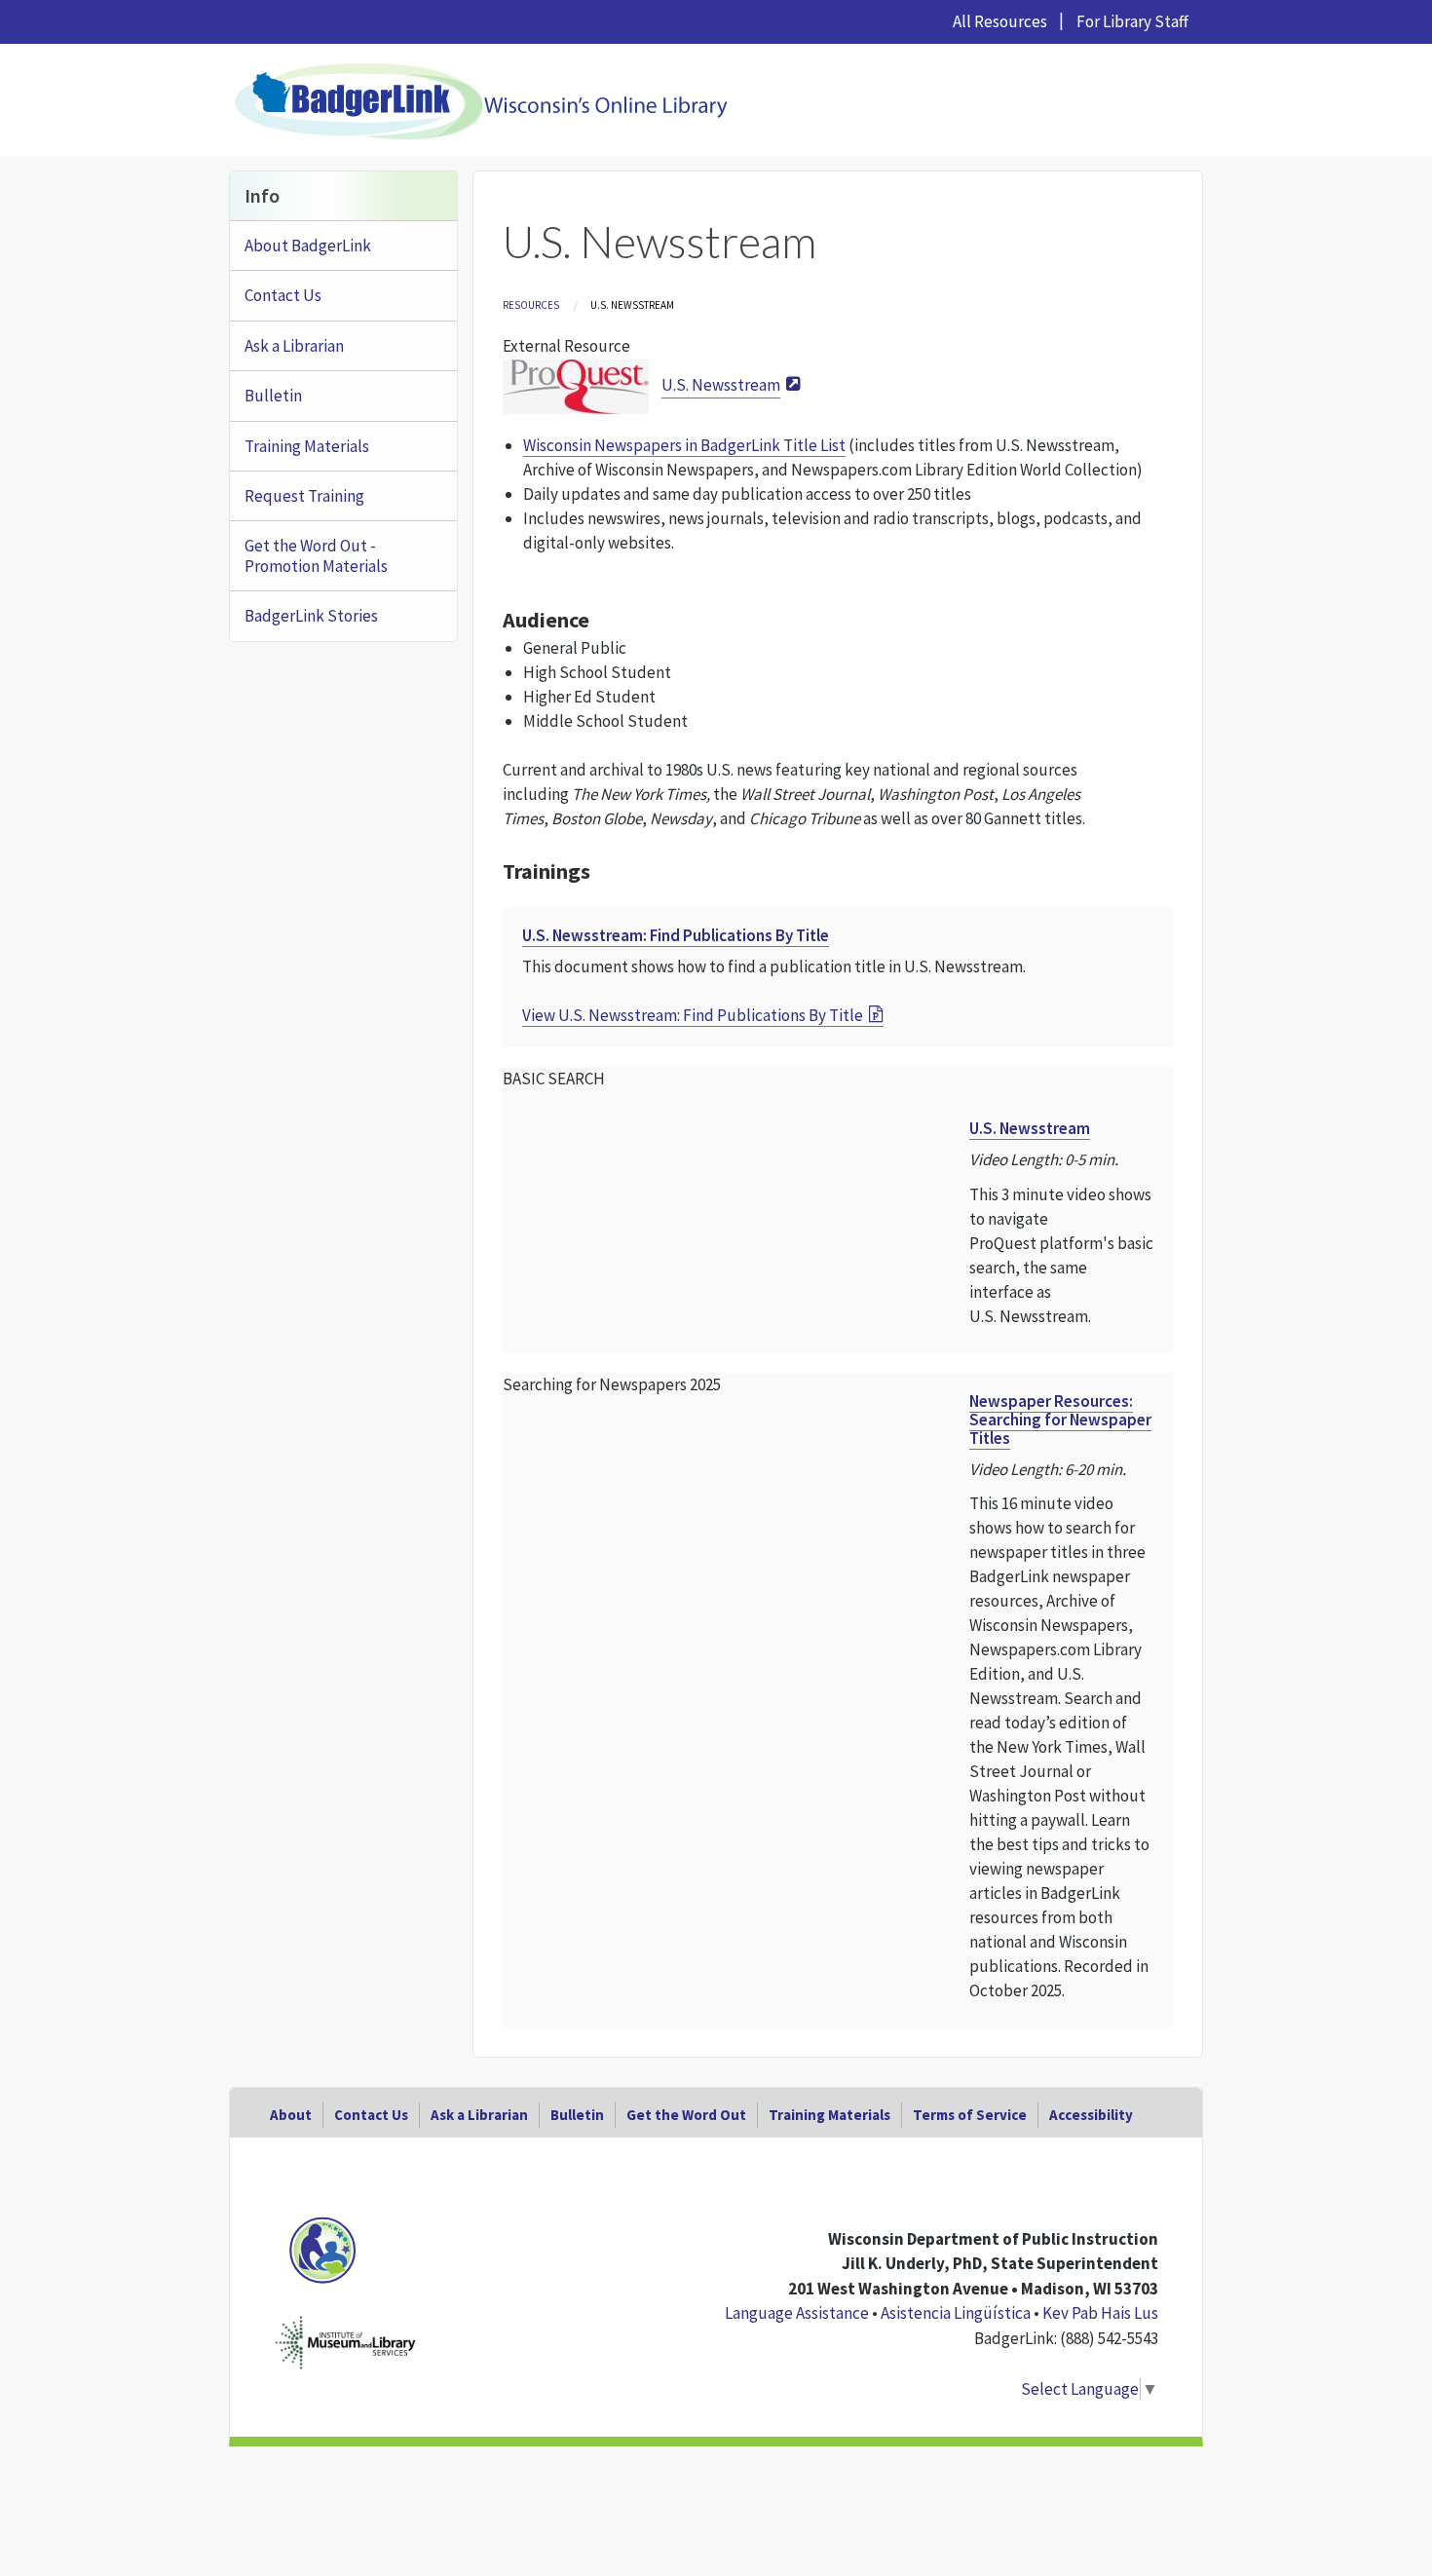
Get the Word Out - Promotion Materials (316, 555)
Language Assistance (797, 2313)
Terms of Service (970, 2115)
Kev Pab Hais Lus (1100, 2313)
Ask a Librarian (294, 346)
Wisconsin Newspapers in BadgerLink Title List (684, 445)
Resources (531, 305)
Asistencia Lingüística (956, 2313)
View (693, 1015)
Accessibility (1091, 2115)
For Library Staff (1132, 21)
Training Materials (307, 446)
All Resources (1000, 21)
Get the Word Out (686, 2115)
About (291, 2115)
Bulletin (273, 396)
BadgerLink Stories (311, 616)
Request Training (304, 496)
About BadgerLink (308, 246)
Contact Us (283, 295)
